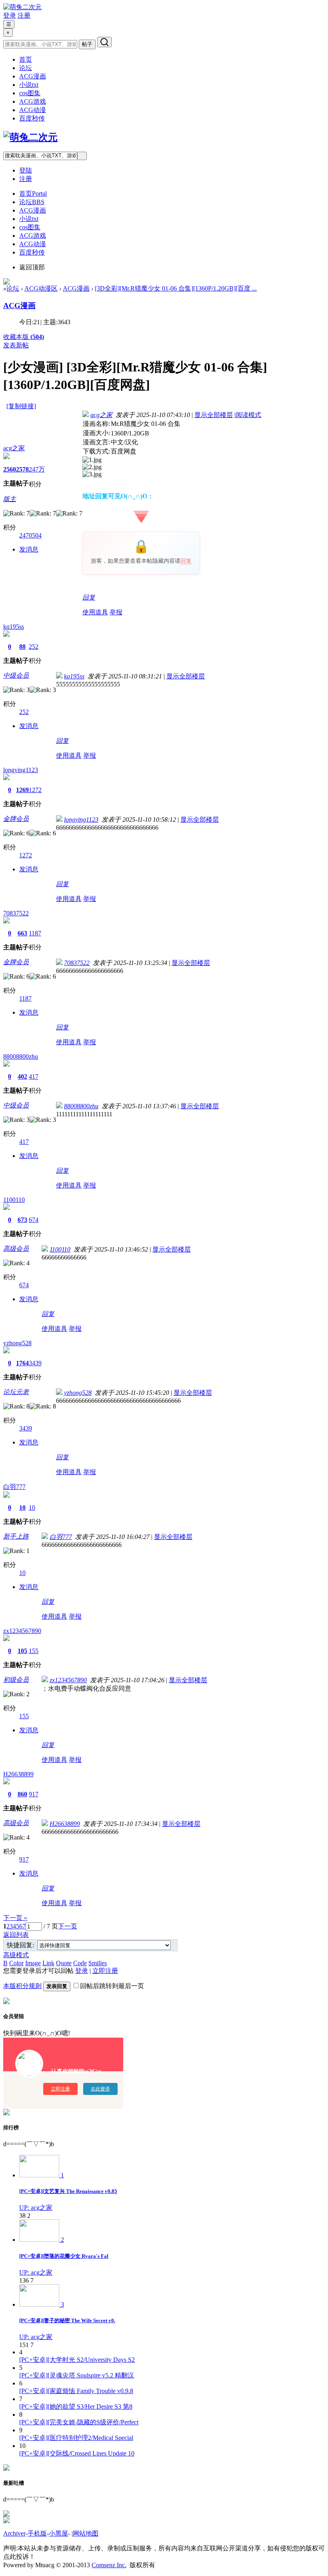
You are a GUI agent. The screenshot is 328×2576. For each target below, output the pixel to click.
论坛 (26, 68)
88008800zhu (21, 1056)
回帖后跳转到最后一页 (112, 1986)
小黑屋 (58, 2533)
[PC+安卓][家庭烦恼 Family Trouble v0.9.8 (76, 2391)
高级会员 (16, 1249)
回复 (186, 561)
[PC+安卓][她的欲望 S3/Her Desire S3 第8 (76, 2406)
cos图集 (30, 93)
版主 (10, 499)
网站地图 (86, 2533)
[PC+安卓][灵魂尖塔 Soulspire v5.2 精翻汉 (77, 2375)
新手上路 (16, 1536)
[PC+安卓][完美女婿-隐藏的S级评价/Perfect (79, 2422)
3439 (35, 1363)
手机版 (37, 2533)
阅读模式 (248, 415)
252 (34, 647)
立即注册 (105, 1971)
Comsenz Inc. (109, 2565)
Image (33, 1963)
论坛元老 (16, 1392)
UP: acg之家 (36, 2208)
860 (22, 1794)
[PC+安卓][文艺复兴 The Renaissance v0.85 (68, 2191)
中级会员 (16, 675)
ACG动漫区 (41, 288)
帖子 (87, 44)
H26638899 (18, 1774)
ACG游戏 (33, 101)
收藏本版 (24, 337)
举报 (116, 612)
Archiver (14, 2533)
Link (48, 1963)
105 (22, 1651)
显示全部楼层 (214, 415)
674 (34, 1220)
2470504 (30, 535)
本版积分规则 (22, 1986)
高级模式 (16, 1955)
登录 (10, 15)
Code (80, 1963)
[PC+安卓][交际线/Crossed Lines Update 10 (77, 2453)
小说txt (29, 85)
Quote (64, 1963)
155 (34, 1651)
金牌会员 (16, 819)
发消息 (29, 549)
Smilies (98, 1963)
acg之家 (14, 448)
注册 (24, 15)
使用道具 (95, 612)
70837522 (16, 913)
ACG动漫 (33, 110)
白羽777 (14, 1487)
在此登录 (100, 2089)
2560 (10, 469)
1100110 (14, 1200)
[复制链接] (21, 406)
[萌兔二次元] (22, 7)
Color (16, 1963)
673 (22, 1220)
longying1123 (21, 770)
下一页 (68, 1926)
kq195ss (14, 627)
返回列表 (16, 1935)
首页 (26, 59)
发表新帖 (16, 345)
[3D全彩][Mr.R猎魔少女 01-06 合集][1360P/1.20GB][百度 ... (176, 288)
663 (22, 933)
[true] (104, 42)
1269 (22, 790)
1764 (22, 1363)
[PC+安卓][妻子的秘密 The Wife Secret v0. (67, 2320)
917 (34, 1794)
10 (22, 1508)
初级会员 (16, 1680)
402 (22, 1076)
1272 (35, 790)
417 (34, 1076)
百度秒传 (32, 118)
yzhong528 (17, 1343)
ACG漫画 (33, 76)
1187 (35, 933)
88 (22, 647)
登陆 (26, 170)
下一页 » (15, 1918)
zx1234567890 (22, 1631)
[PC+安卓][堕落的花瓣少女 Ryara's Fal (64, 2256)
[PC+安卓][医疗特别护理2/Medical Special (76, 2438)
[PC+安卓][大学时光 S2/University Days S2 (77, 2360)
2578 (22, 469)
